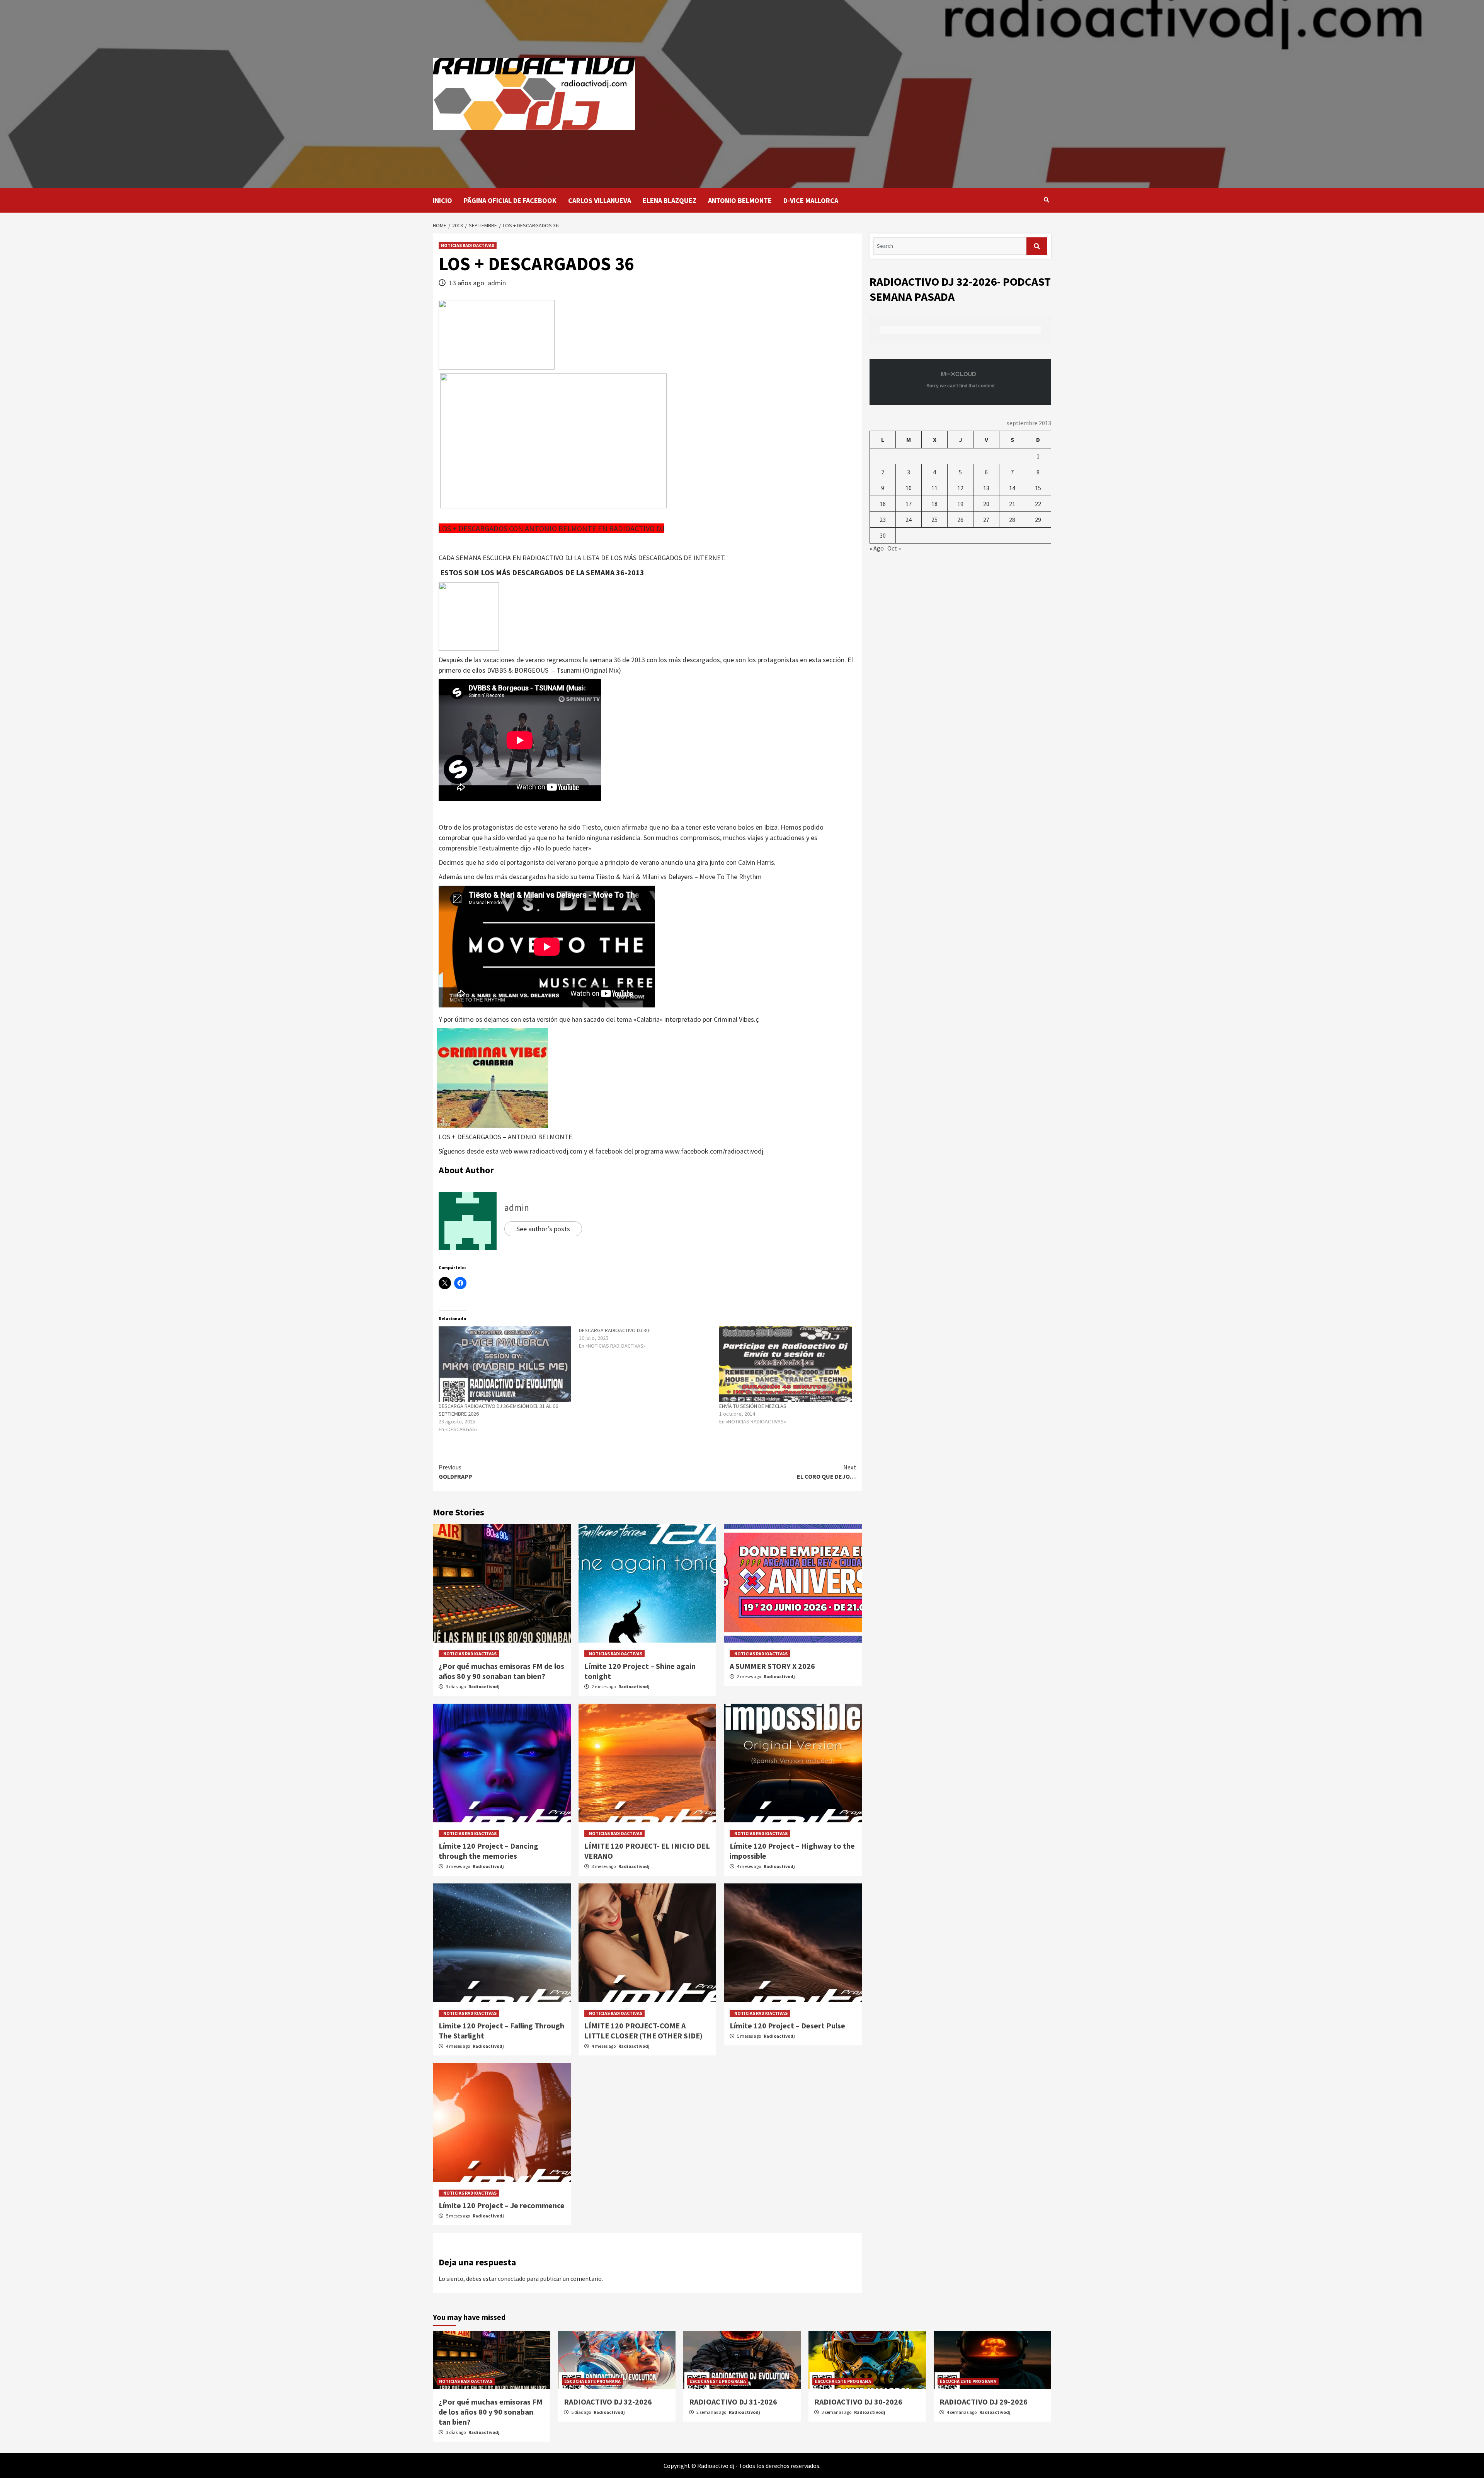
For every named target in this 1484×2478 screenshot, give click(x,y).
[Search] (1046, 200)
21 (1012, 504)
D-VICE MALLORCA (811, 200)
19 (960, 504)
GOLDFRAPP (455, 1472)
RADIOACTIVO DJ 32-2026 (608, 2402)
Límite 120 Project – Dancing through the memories (488, 1851)
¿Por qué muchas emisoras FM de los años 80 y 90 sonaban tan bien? (501, 1671)
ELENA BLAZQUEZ (670, 200)
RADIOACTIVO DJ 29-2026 (984, 2402)
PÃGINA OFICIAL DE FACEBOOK (510, 200)
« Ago (877, 548)
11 (934, 488)
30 (883, 535)
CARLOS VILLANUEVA (600, 200)
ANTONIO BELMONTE (740, 200)
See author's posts (543, 1229)
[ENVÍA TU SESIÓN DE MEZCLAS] (785, 1364)
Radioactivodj (484, 1686)
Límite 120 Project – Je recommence (502, 2205)
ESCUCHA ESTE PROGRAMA (592, 2381)
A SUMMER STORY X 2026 (772, 1666)
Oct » (894, 548)
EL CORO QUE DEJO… (826, 1472)
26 (960, 520)
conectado (512, 2279)
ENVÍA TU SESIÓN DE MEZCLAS (753, 1406)
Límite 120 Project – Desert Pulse (787, 2026)
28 (1012, 520)
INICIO (442, 200)
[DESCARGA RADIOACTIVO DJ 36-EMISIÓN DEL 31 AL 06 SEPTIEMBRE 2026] (505, 1364)
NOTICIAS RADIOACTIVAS (468, 245)
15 (1038, 488)
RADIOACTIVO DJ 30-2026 (858, 2402)
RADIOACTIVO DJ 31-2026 (733, 2402)
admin (497, 283)
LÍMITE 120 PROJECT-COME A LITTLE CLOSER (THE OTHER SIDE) (643, 2031)
